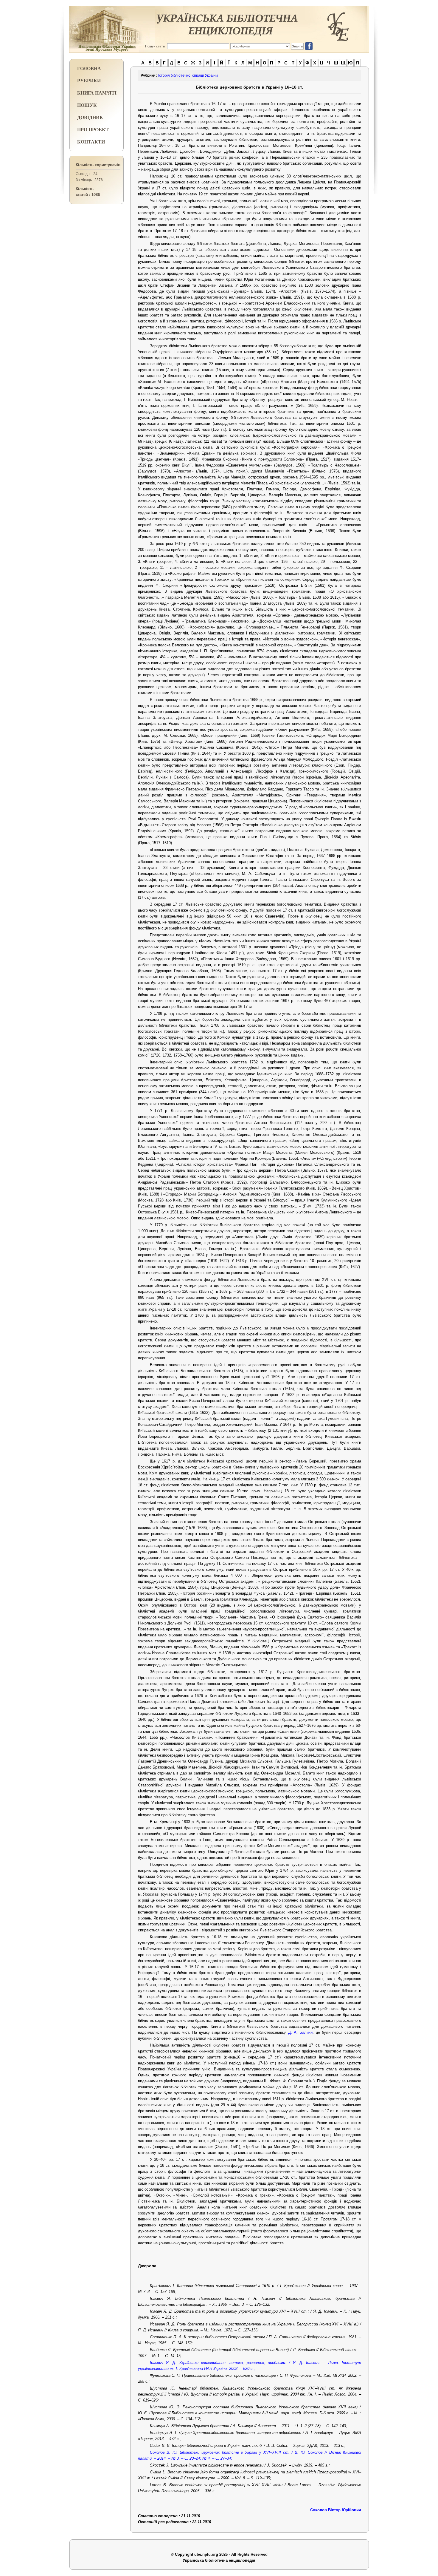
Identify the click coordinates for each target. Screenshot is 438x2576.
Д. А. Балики (300, 2032)
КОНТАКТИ (91, 142)
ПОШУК (87, 105)
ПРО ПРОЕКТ (93, 129)
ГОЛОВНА (89, 68)
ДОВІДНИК (90, 117)
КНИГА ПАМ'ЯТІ (97, 93)
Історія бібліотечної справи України (188, 75)
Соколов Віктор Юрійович (336, 2510)
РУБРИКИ (89, 80)
